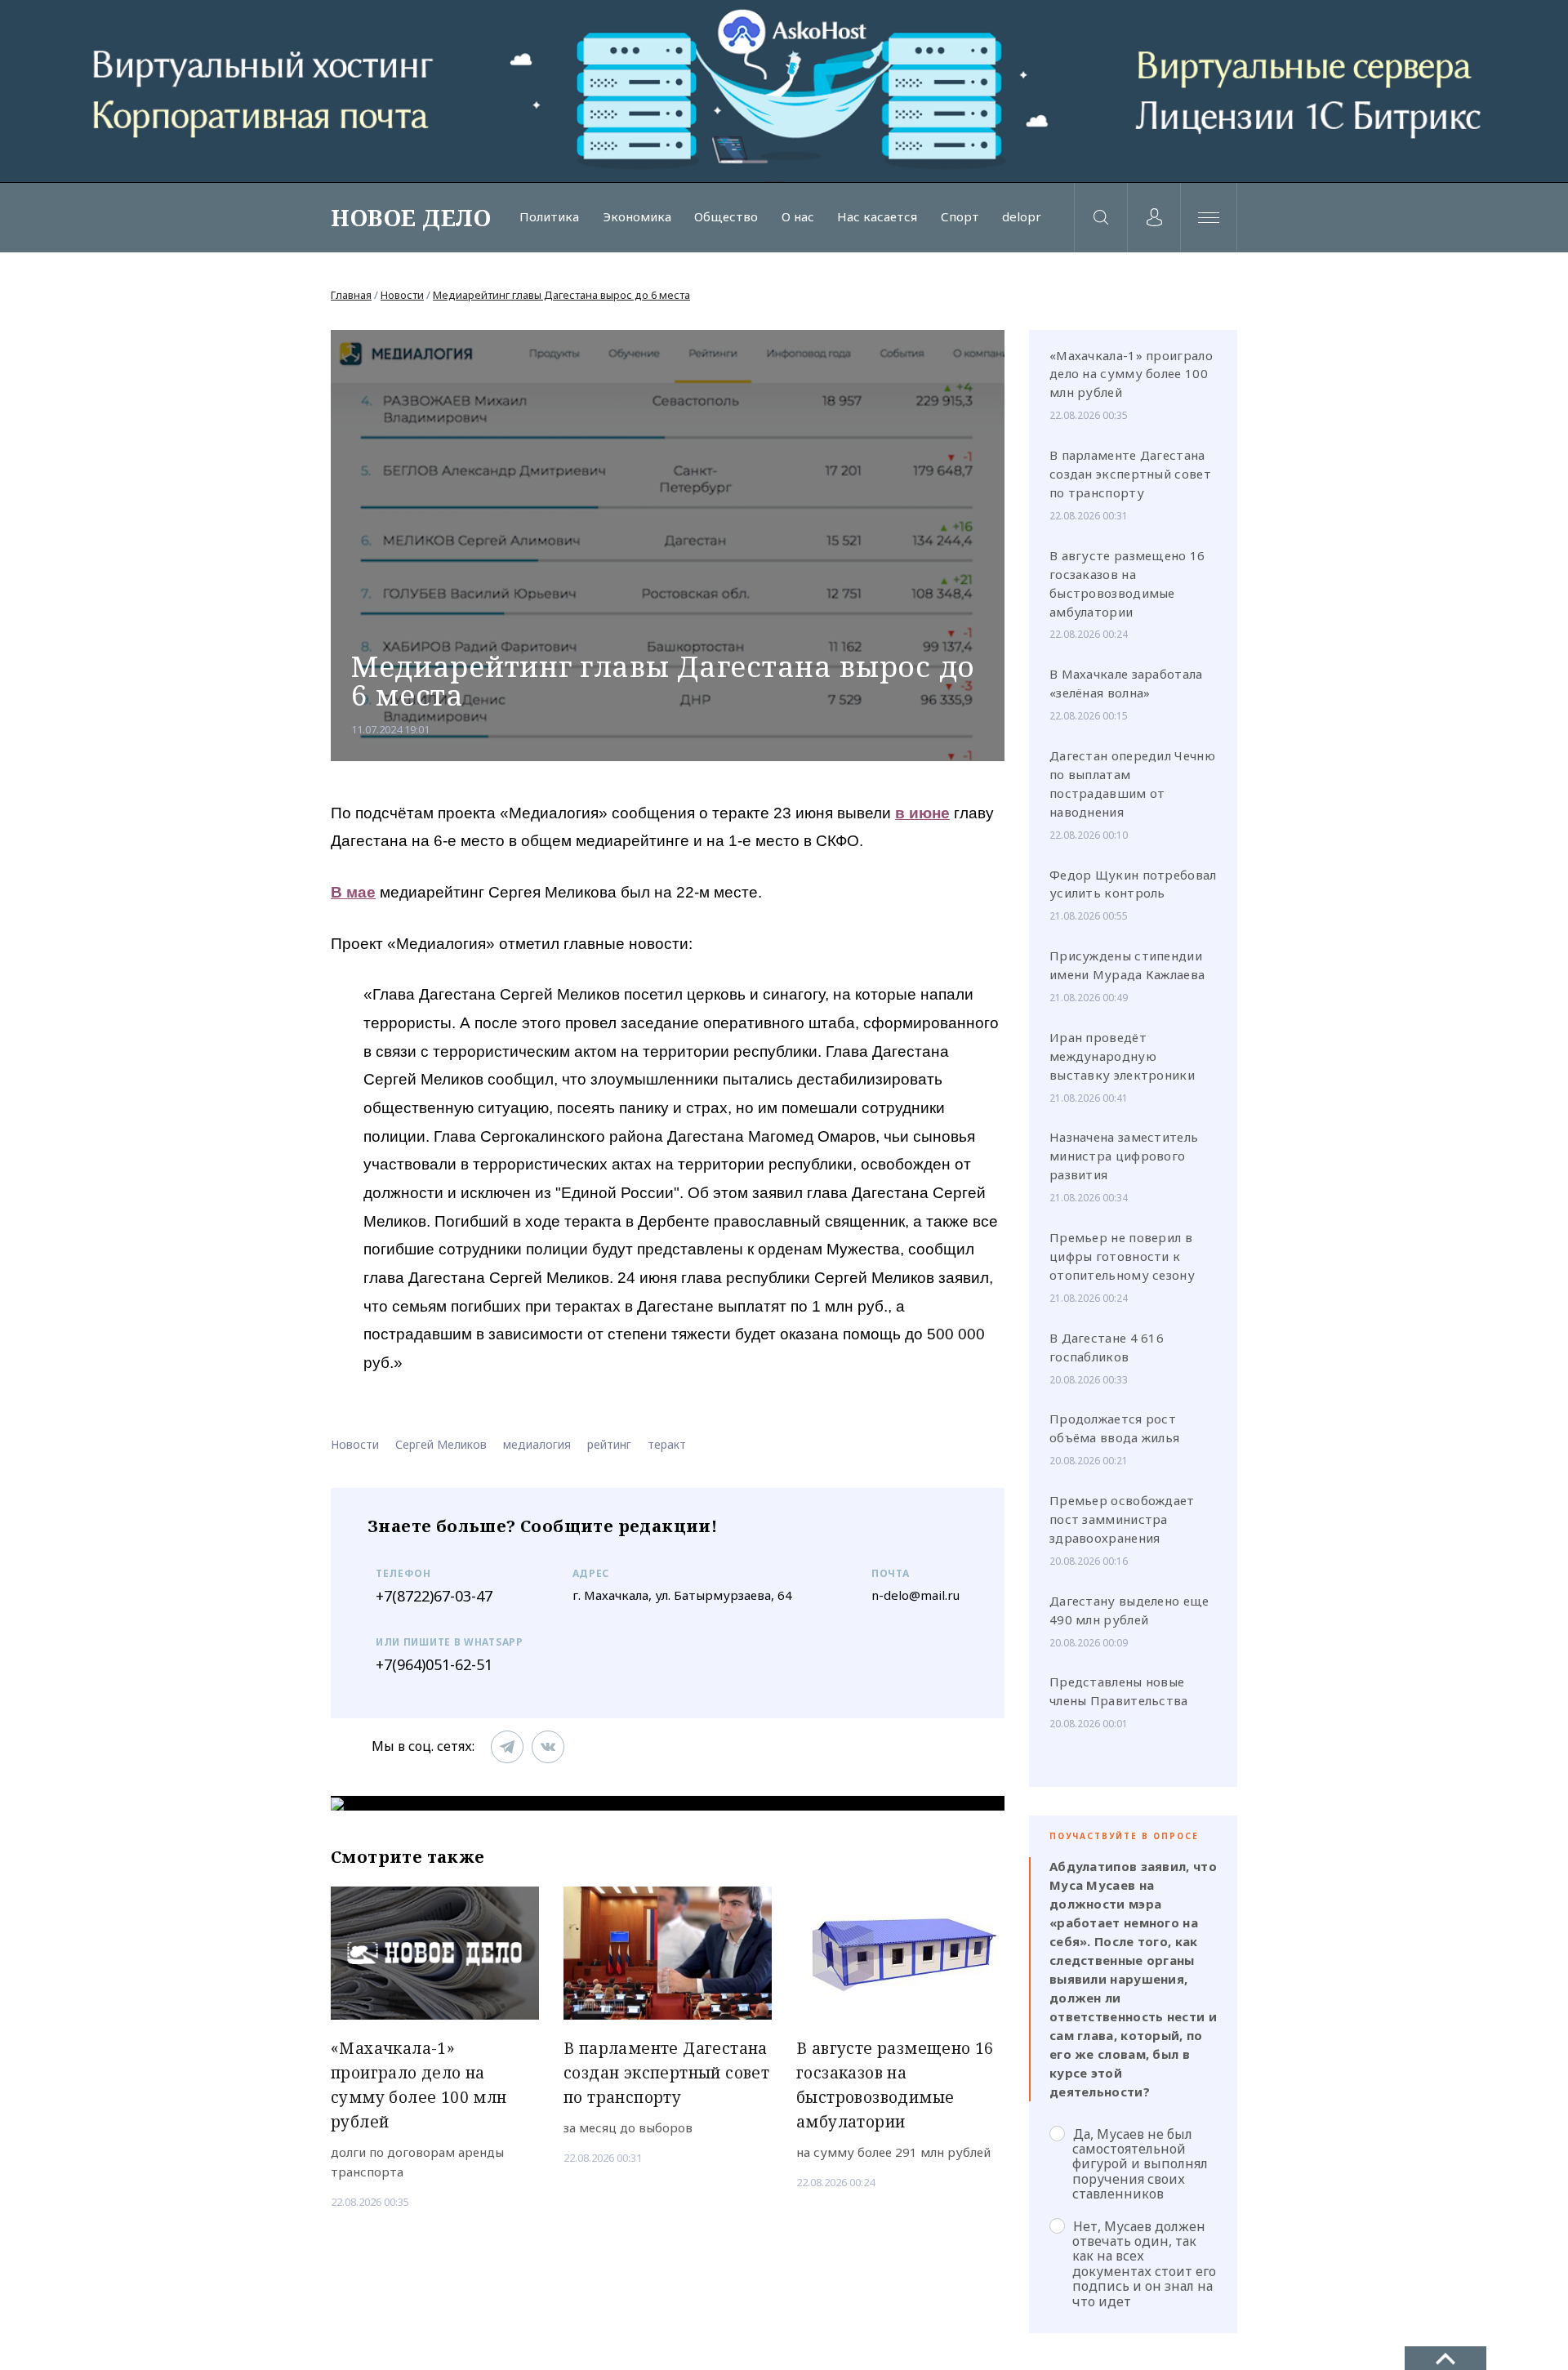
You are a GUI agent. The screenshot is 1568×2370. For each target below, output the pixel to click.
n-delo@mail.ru (915, 1595)
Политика (549, 217)
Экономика (637, 217)
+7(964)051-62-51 (434, 1664)
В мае (353, 892)
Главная (351, 295)
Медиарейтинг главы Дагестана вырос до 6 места (561, 295)
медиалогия (537, 1444)
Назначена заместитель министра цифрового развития (1124, 1156)
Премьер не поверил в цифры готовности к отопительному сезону (1122, 1256)
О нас (798, 217)
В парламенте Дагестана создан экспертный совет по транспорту (1130, 474)
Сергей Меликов (441, 1444)
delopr (1022, 217)
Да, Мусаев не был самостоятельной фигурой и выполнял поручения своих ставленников (1140, 2164)
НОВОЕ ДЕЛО (411, 217)
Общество (726, 217)
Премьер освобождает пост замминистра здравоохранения (1122, 1519)
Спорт (960, 217)
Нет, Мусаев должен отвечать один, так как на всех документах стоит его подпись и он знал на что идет (1144, 2263)
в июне (922, 813)
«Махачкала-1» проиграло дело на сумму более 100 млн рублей (1131, 374)
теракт (667, 1444)
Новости (402, 295)
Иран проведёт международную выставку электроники (1122, 1056)
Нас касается (877, 217)
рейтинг (609, 1444)
